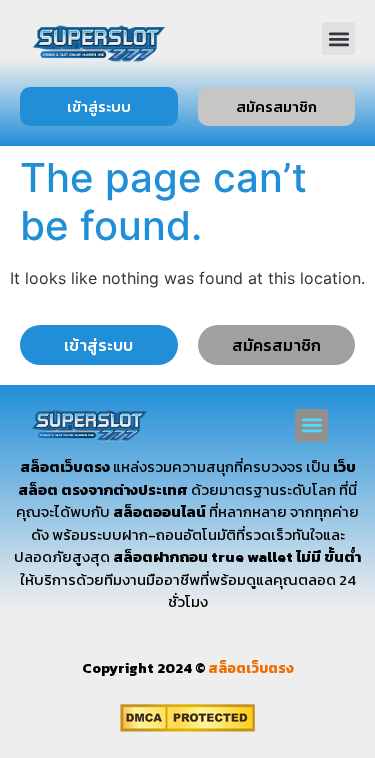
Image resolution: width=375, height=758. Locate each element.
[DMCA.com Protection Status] (187, 726)
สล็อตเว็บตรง (251, 668)
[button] (338, 38)
